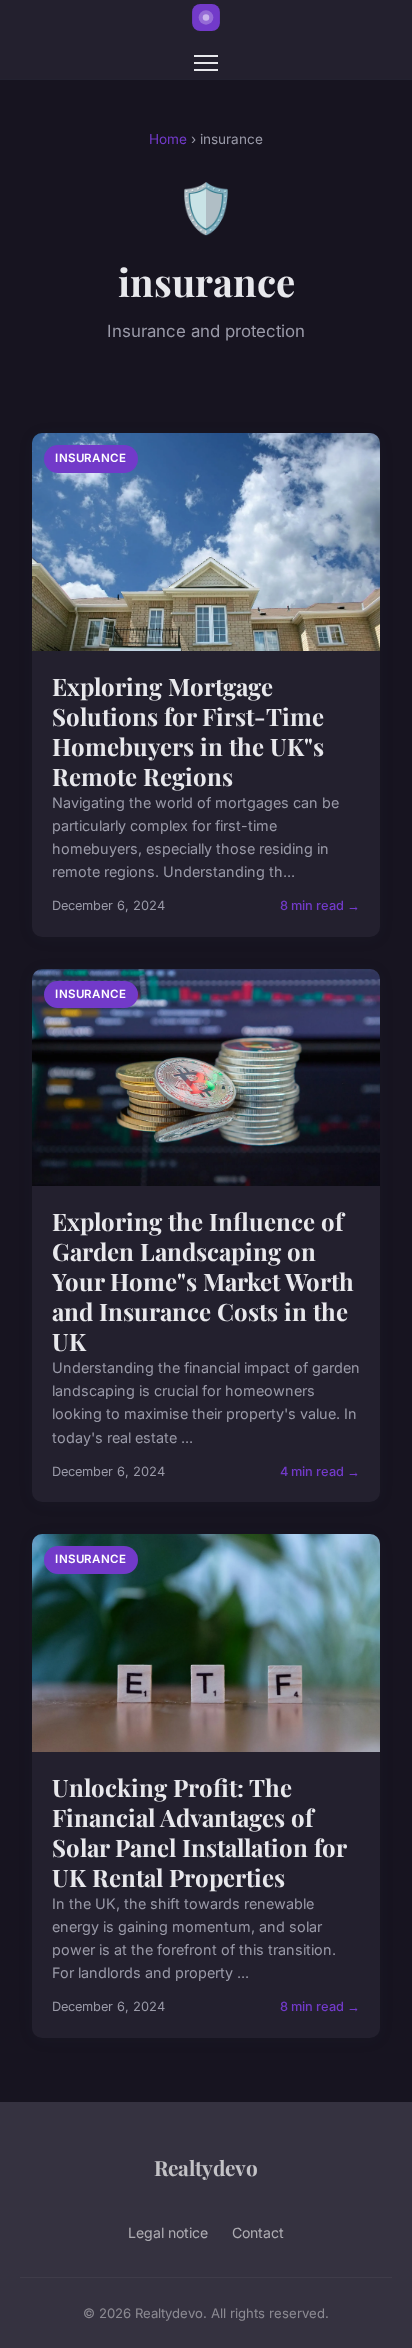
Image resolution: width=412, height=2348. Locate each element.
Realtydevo (206, 2167)
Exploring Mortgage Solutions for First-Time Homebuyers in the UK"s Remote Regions (188, 731)
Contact (258, 2232)
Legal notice (168, 2232)
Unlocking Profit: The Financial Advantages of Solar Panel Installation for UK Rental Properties (199, 1832)
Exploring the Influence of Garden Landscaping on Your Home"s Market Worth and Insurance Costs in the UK (203, 1281)
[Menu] (206, 63)
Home (168, 139)
